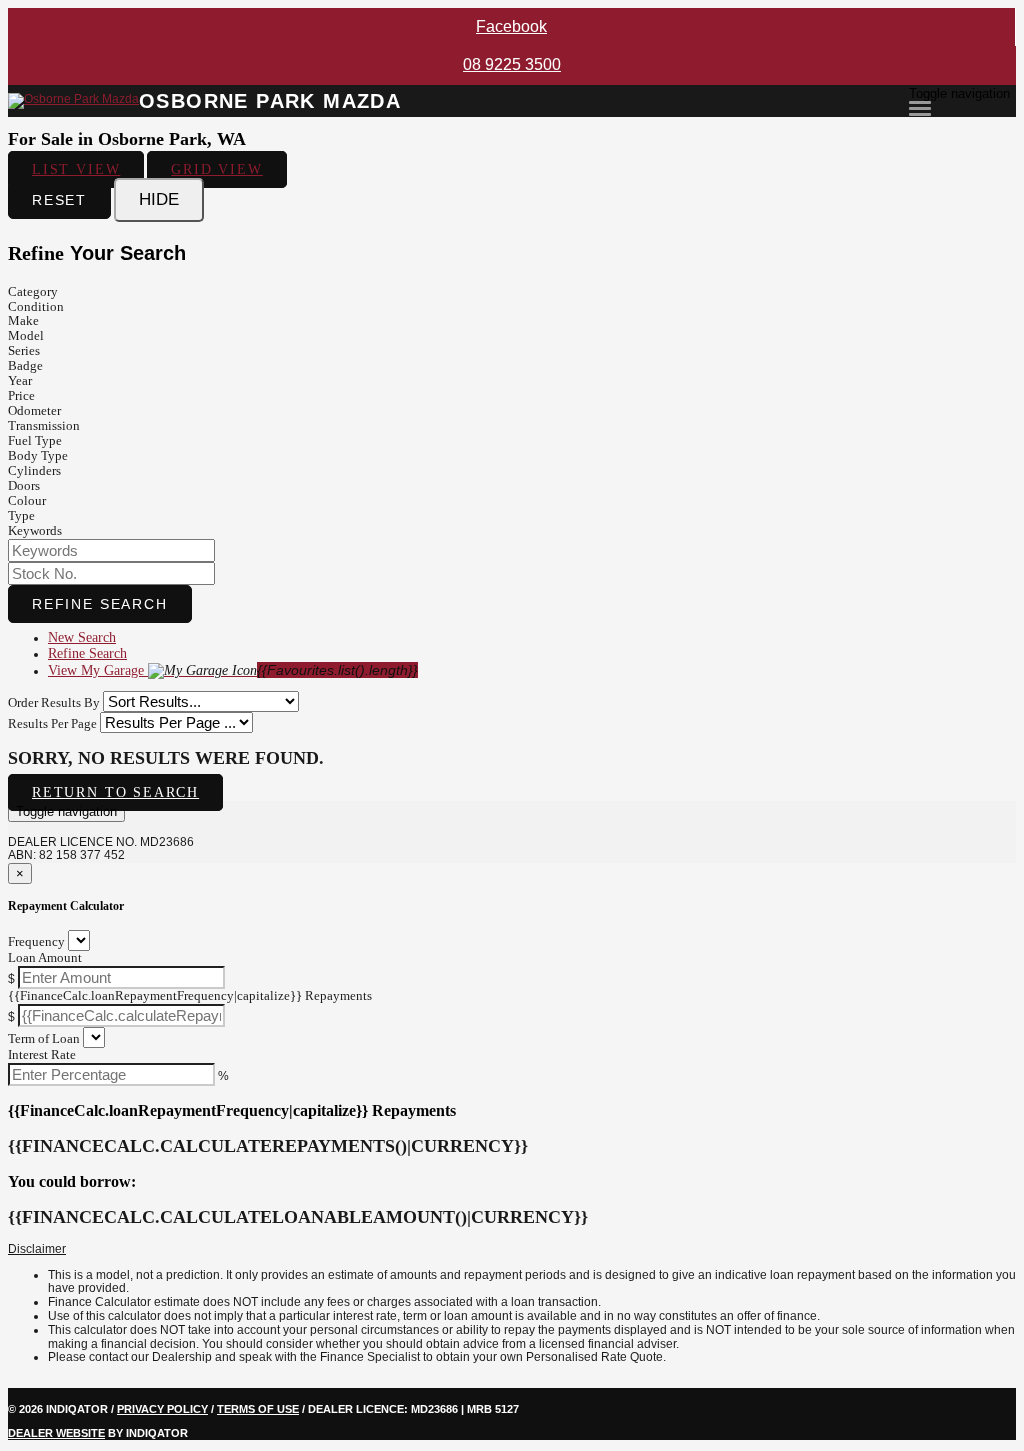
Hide (159, 199)
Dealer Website (56, 1433)
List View (76, 169)
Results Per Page (52, 723)
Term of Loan (44, 1038)
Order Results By (54, 702)
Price (21, 395)
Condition (36, 306)
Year (20, 380)
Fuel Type (35, 440)
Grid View (216, 169)
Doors (24, 485)
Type (21, 515)
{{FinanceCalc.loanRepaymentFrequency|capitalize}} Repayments (190, 995)
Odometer (34, 410)
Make (23, 320)
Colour (27, 500)
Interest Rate (42, 1054)
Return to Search (115, 792)
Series (24, 350)
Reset (59, 200)
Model (26, 335)
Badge (25, 365)
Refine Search (100, 604)
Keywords (35, 530)
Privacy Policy (162, 1409)
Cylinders (34, 470)
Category (33, 291)
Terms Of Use (258, 1409)
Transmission (44, 425)
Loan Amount (45, 957)
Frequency (36, 941)
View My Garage (233, 670)
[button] (512, 1250)
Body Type (38, 455)
